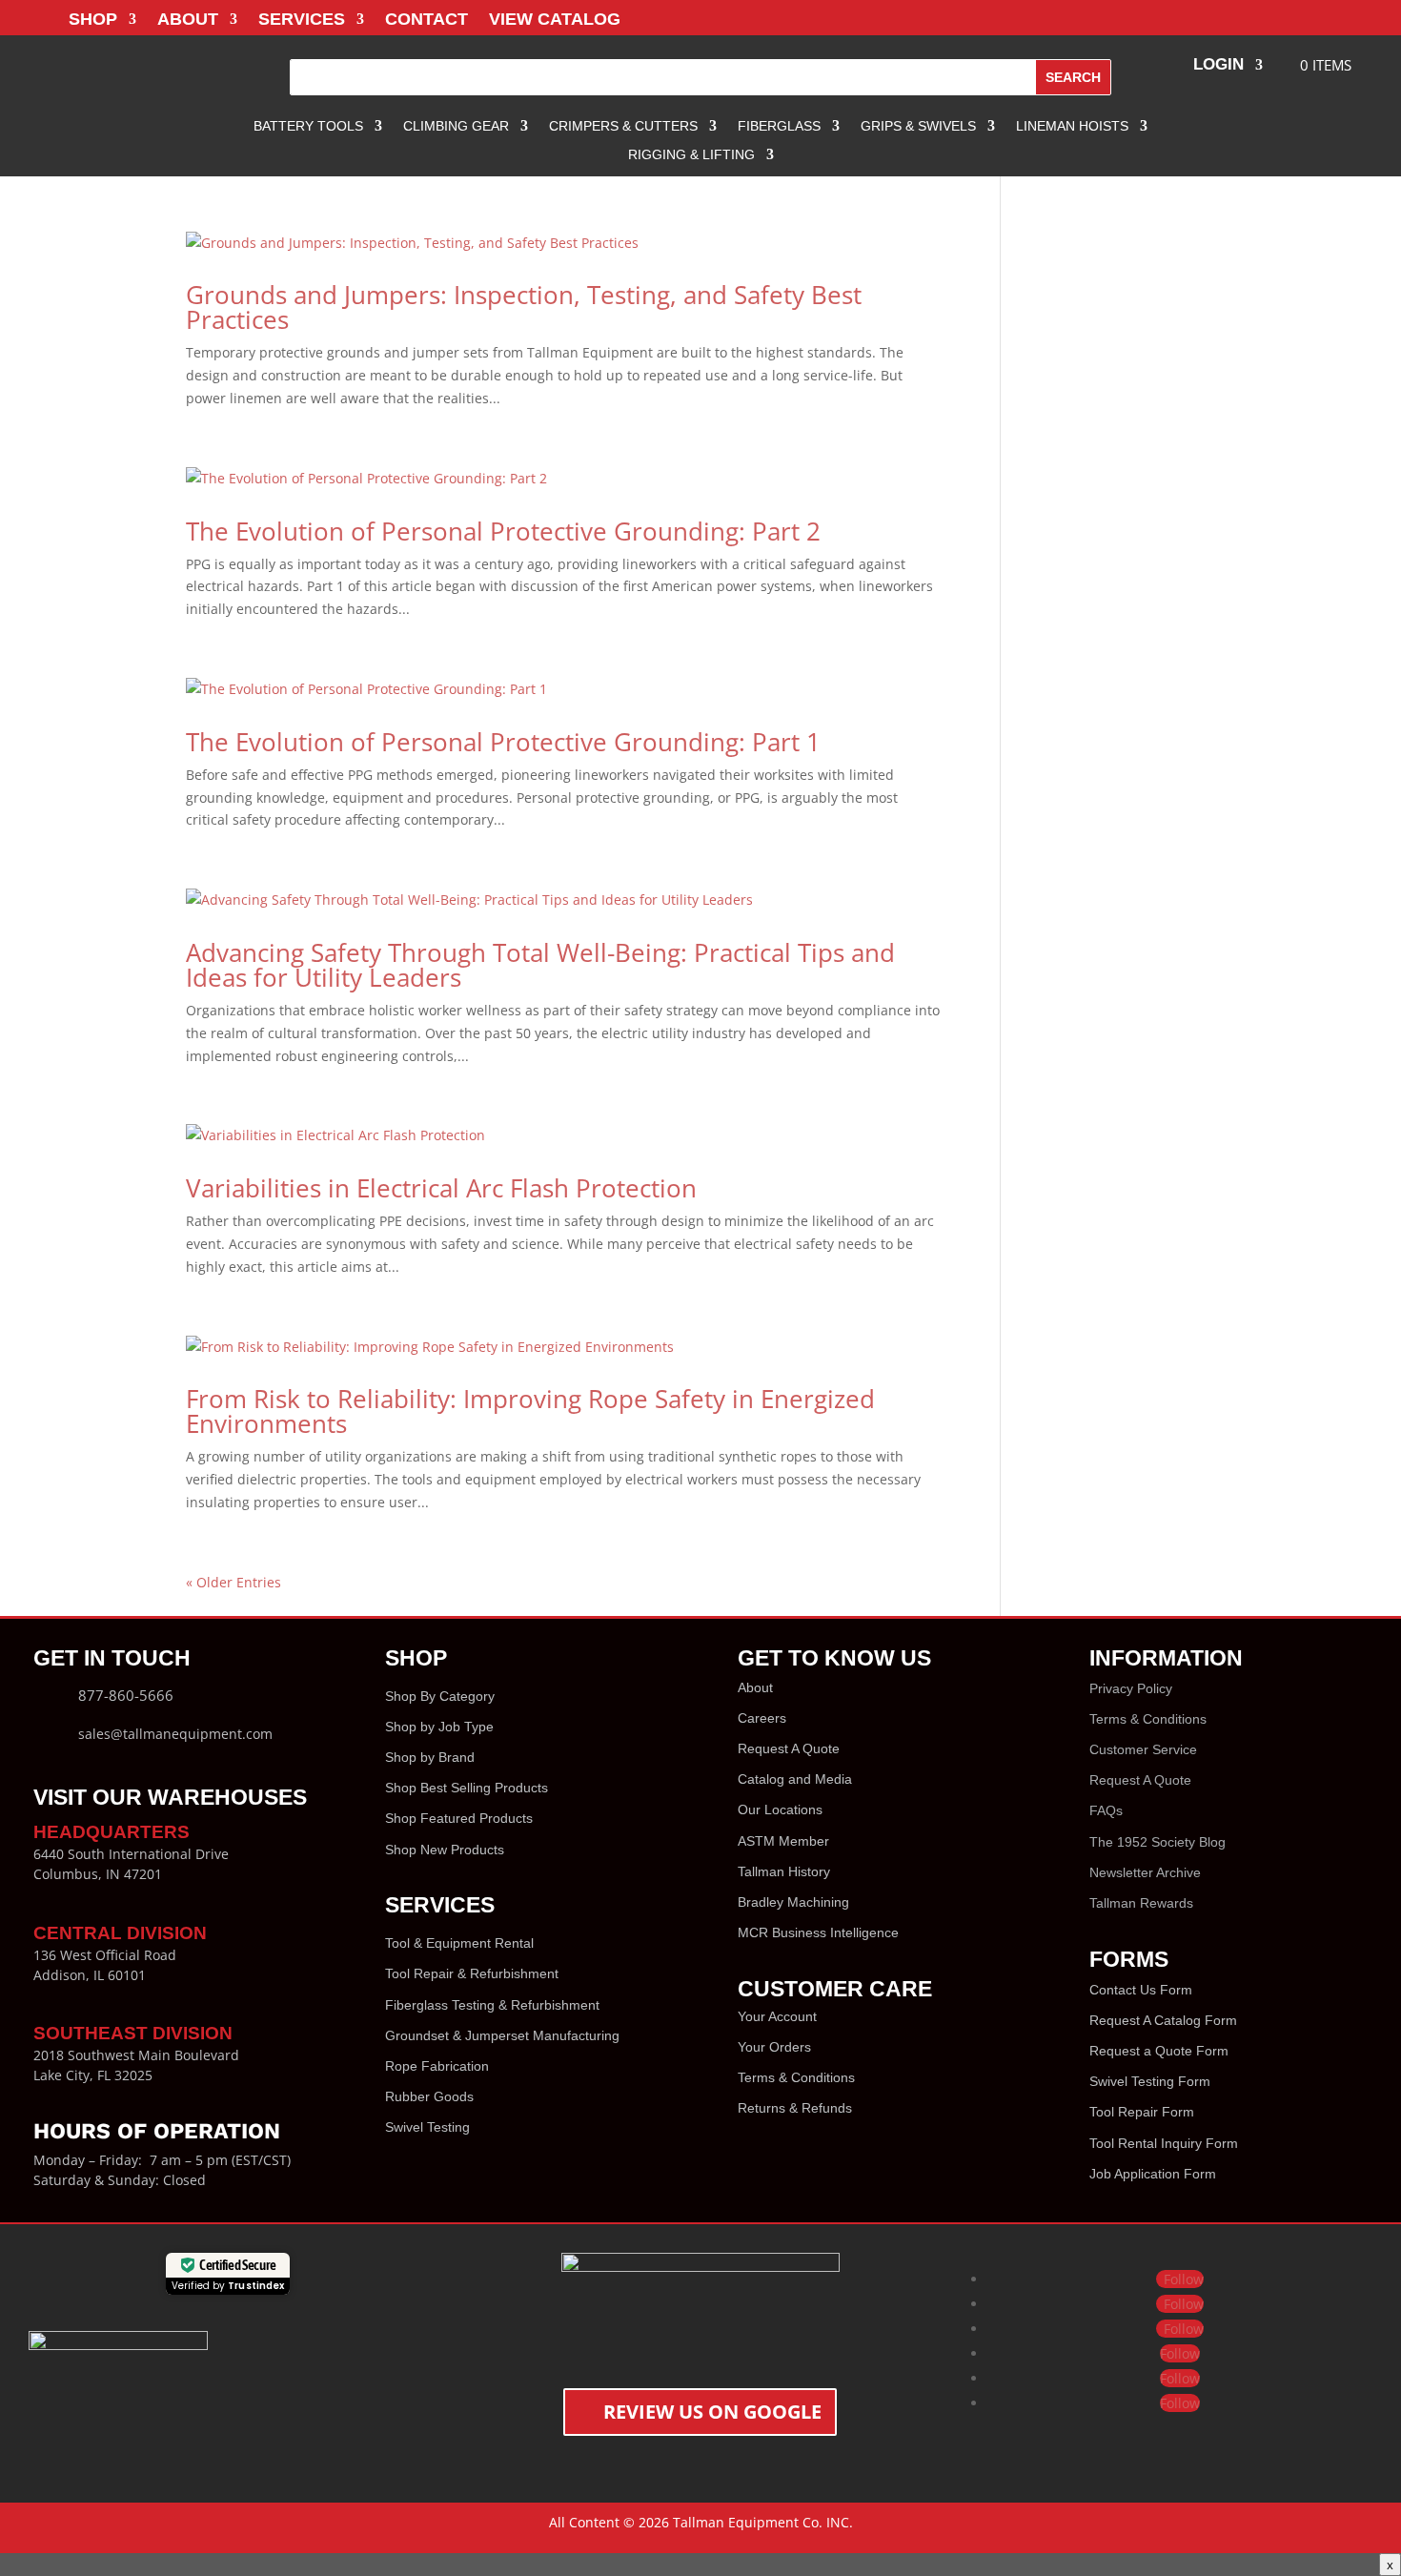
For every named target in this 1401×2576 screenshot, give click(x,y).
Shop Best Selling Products (467, 1788)
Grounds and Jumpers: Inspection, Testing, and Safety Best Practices (524, 307)
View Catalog (555, 20)
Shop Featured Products (459, 1818)
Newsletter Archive (1145, 1872)
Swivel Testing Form (1150, 2081)
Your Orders (774, 2047)
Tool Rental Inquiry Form (1164, 2143)
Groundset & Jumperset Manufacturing (502, 2035)
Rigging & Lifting (691, 155)
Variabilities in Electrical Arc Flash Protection (441, 1188)
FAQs (1106, 1810)
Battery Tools (308, 126)
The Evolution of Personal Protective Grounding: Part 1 (503, 742)
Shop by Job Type (439, 1727)
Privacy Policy (1131, 1688)
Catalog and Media (795, 1779)
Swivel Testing (427, 2127)
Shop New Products (445, 1850)
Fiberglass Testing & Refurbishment (492, 2005)
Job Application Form (1153, 2174)
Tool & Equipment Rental (459, 1943)
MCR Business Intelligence (818, 1932)
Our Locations (780, 1809)
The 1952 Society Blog (1157, 1842)
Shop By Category (440, 1696)
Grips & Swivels (918, 126)
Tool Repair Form (1142, 2112)
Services (302, 20)
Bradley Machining (793, 1902)
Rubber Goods (429, 2096)
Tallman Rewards (1141, 1903)
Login (1218, 66)
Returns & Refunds (795, 2108)
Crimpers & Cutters (623, 126)
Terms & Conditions (796, 2077)
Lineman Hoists (1072, 126)
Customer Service (1143, 1749)
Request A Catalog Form (1163, 2020)
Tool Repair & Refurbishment (472, 1973)
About (188, 20)
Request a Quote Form (1159, 2051)
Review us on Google (712, 2412)
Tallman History (784, 1871)
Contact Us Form (1141, 1990)
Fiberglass (779, 126)
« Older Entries (233, 1582)
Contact (426, 20)
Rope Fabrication (437, 2066)
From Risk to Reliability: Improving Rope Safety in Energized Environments (530, 1411)
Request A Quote (789, 1748)
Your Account (777, 2016)
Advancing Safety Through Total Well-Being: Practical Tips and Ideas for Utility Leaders (540, 965)
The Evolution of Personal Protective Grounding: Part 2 (503, 531)
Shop (93, 20)
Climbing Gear (456, 126)
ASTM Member (783, 1841)
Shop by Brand (430, 1757)
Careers (762, 1718)
